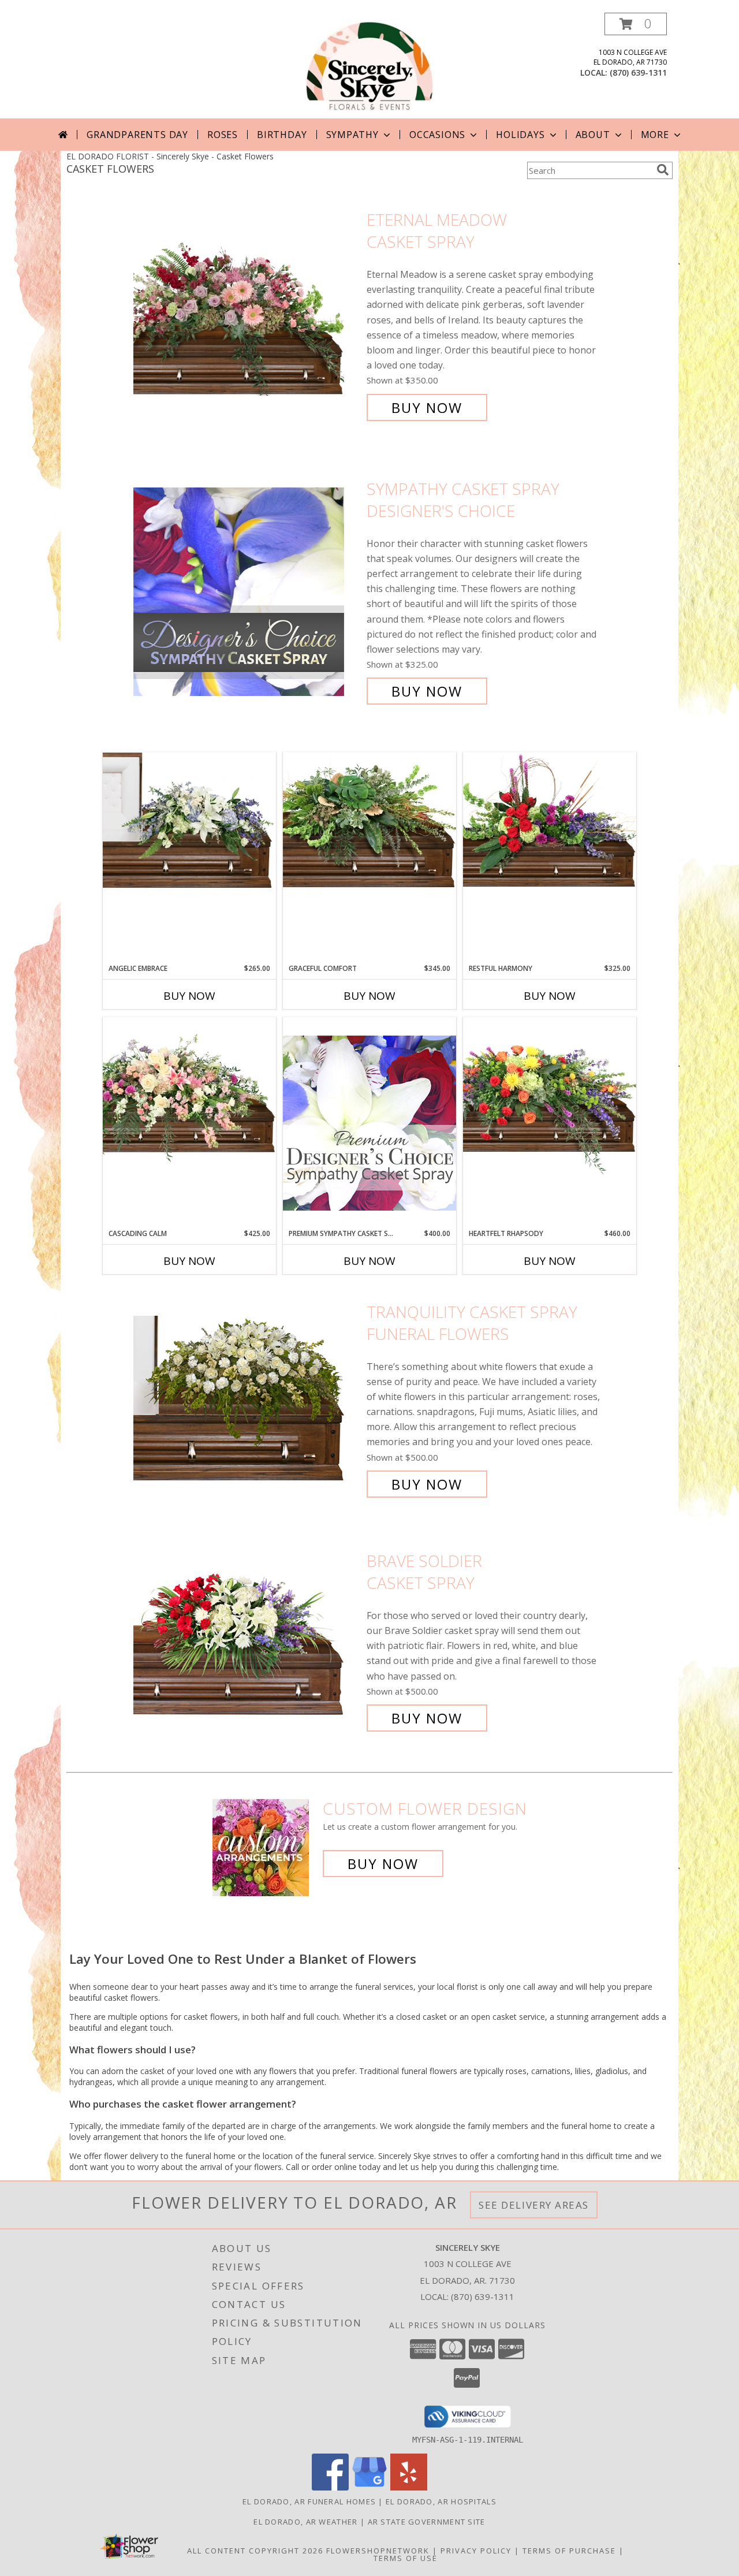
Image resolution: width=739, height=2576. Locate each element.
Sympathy (352, 135)
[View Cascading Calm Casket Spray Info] (189, 1092)
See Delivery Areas (534, 2205)
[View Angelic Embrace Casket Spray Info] (189, 820)
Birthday (282, 135)
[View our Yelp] (409, 2487)
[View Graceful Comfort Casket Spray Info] (369, 820)
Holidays (520, 135)
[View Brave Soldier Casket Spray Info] (247, 1639)
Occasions (437, 135)
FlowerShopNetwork (378, 2551)
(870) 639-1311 (638, 72)
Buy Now (427, 407)
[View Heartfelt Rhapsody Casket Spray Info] (550, 1096)
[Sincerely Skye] (370, 66)
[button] (636, 24)
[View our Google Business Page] (369, 2487)
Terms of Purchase (569, 2551)
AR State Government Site (427, 2522)
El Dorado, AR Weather (305, 2522)
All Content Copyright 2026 (255, 2551)
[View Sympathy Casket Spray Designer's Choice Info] (247, 590)
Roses (223, 135)
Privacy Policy (476, 2551)
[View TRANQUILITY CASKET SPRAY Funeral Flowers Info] (247, 1398)
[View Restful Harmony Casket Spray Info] (550, 820)
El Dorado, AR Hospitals (441, 2501)
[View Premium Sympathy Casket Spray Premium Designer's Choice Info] (369, 1123)
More (655, 135)
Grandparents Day (137, 135)
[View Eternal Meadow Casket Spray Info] (247, 314)
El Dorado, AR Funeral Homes (309, 2501)
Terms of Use (406, 2558)
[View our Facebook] (330, 2487)
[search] (663, 170)
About (593, 135)
